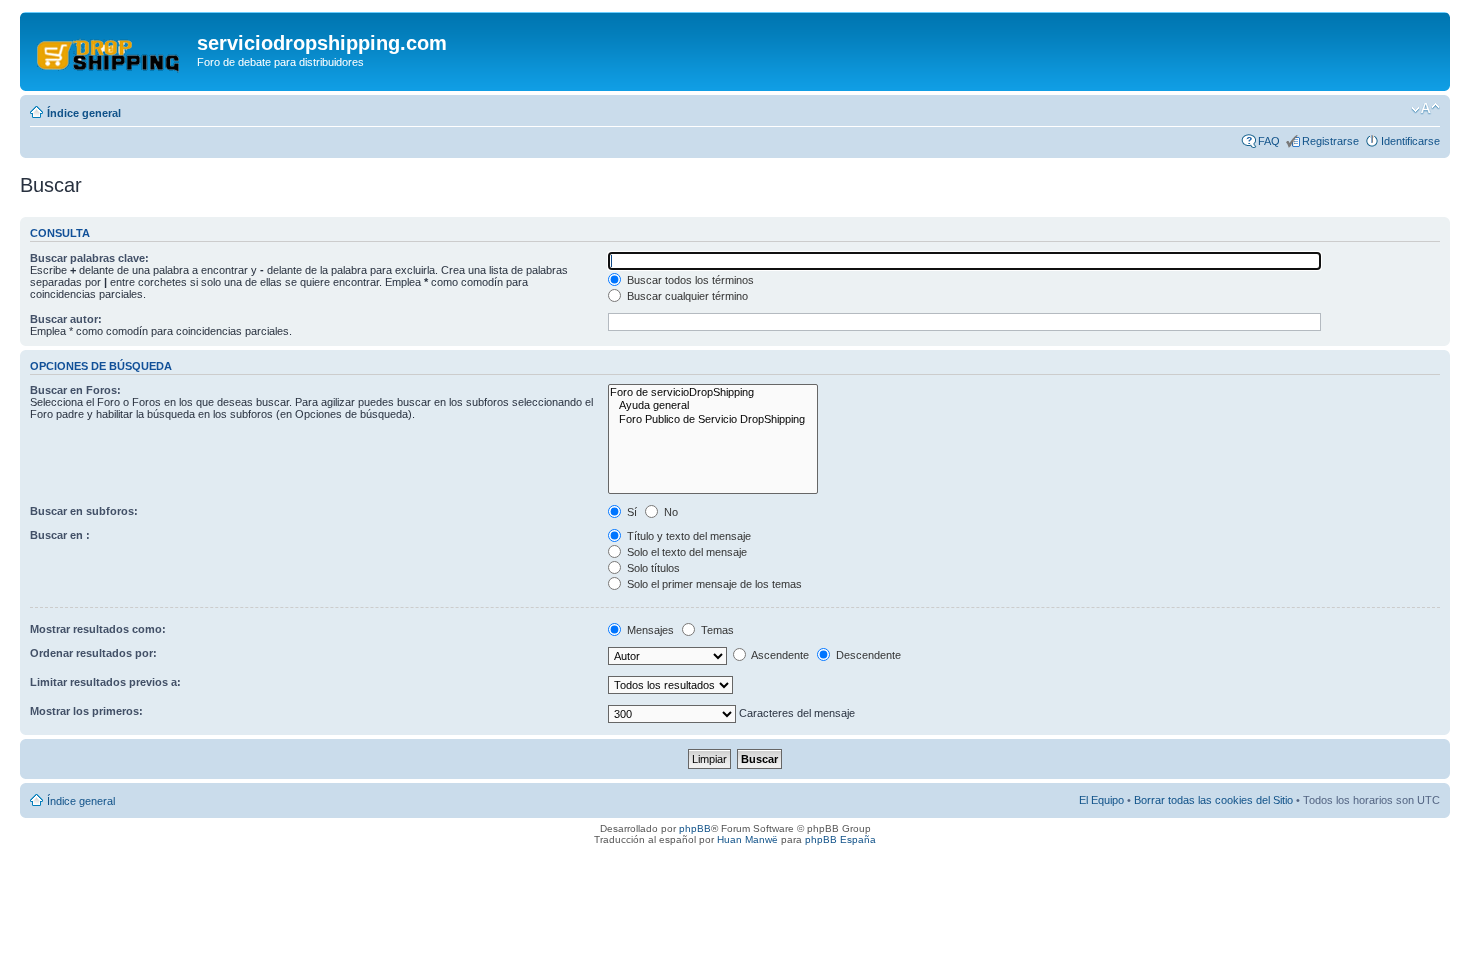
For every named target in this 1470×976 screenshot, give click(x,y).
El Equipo (1101, 800)
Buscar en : (60, 535)
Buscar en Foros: (75, 390)
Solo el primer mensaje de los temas (713, 584)
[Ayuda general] (713, 405)
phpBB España (840, 839)
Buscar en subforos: (84, 511)
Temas (716, 630)
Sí (630, 512)
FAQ (1269, 141)
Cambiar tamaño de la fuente (1425, 109)
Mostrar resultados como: (98, 629)
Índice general (84, 113)
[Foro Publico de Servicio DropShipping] (713, 419)
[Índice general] (111, 49)
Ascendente (779, 655)
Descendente (867, 655)
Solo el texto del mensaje (685, 552)
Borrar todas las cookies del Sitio (1213, 800)
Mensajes (649, 630)
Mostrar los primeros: (86, 711)
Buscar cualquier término (686, 296)
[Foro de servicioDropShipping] (713, 392)
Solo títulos (652, 568)
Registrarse (1330, 141)
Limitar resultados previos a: (105, 682)
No (669, 512)
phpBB (695, 828)
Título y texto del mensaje (687, 536)
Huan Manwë (747, 839)
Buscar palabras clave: (89, 258)
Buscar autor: (66, 319)
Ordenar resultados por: (93, 653)
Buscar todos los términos (689, 280)
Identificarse (1410, 141)
